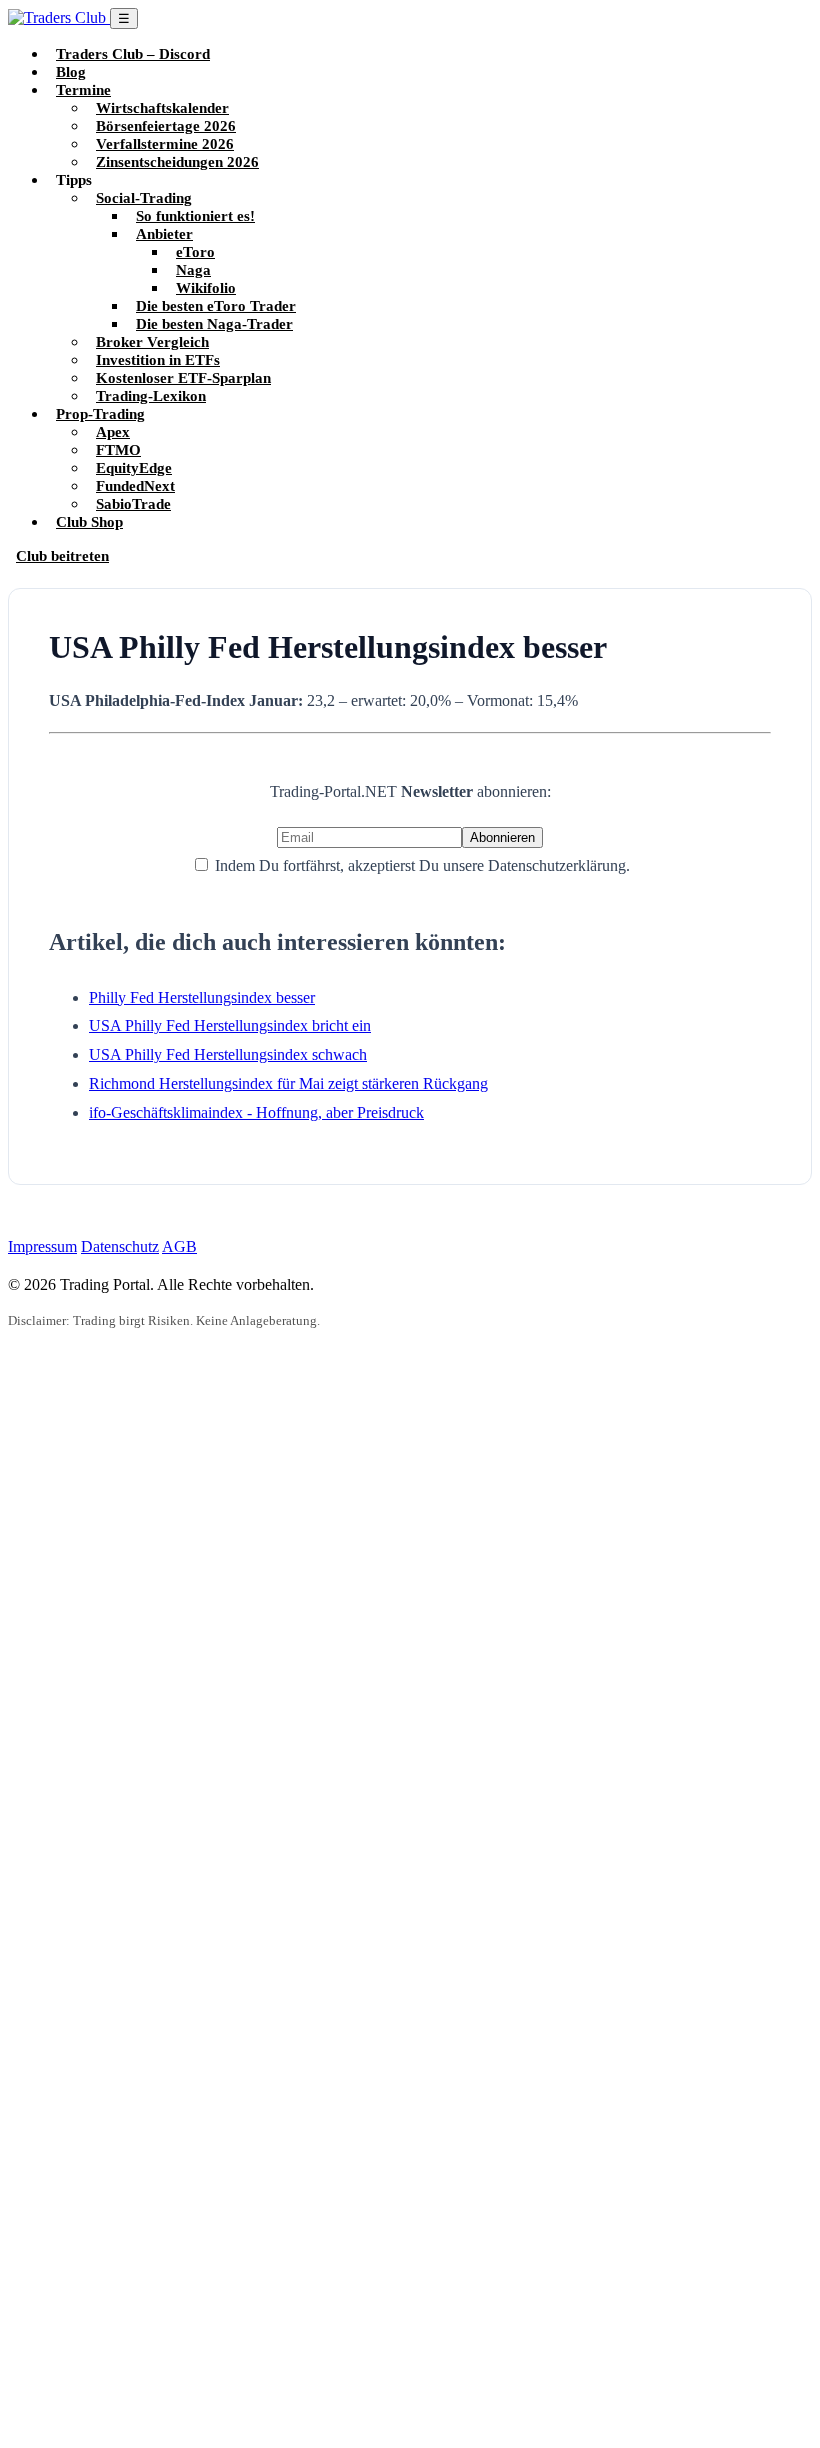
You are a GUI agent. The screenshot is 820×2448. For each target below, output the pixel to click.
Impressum (42, 1246)
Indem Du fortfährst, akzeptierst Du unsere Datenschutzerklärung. (420, 865)
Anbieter (164, 233)
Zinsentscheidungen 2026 (177, 161)
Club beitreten (62, 555)
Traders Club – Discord (133, 53)
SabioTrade (133, 503)
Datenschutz (120, 1246)
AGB (179, 1246)
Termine (83, 89)
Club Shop (89, 521)
